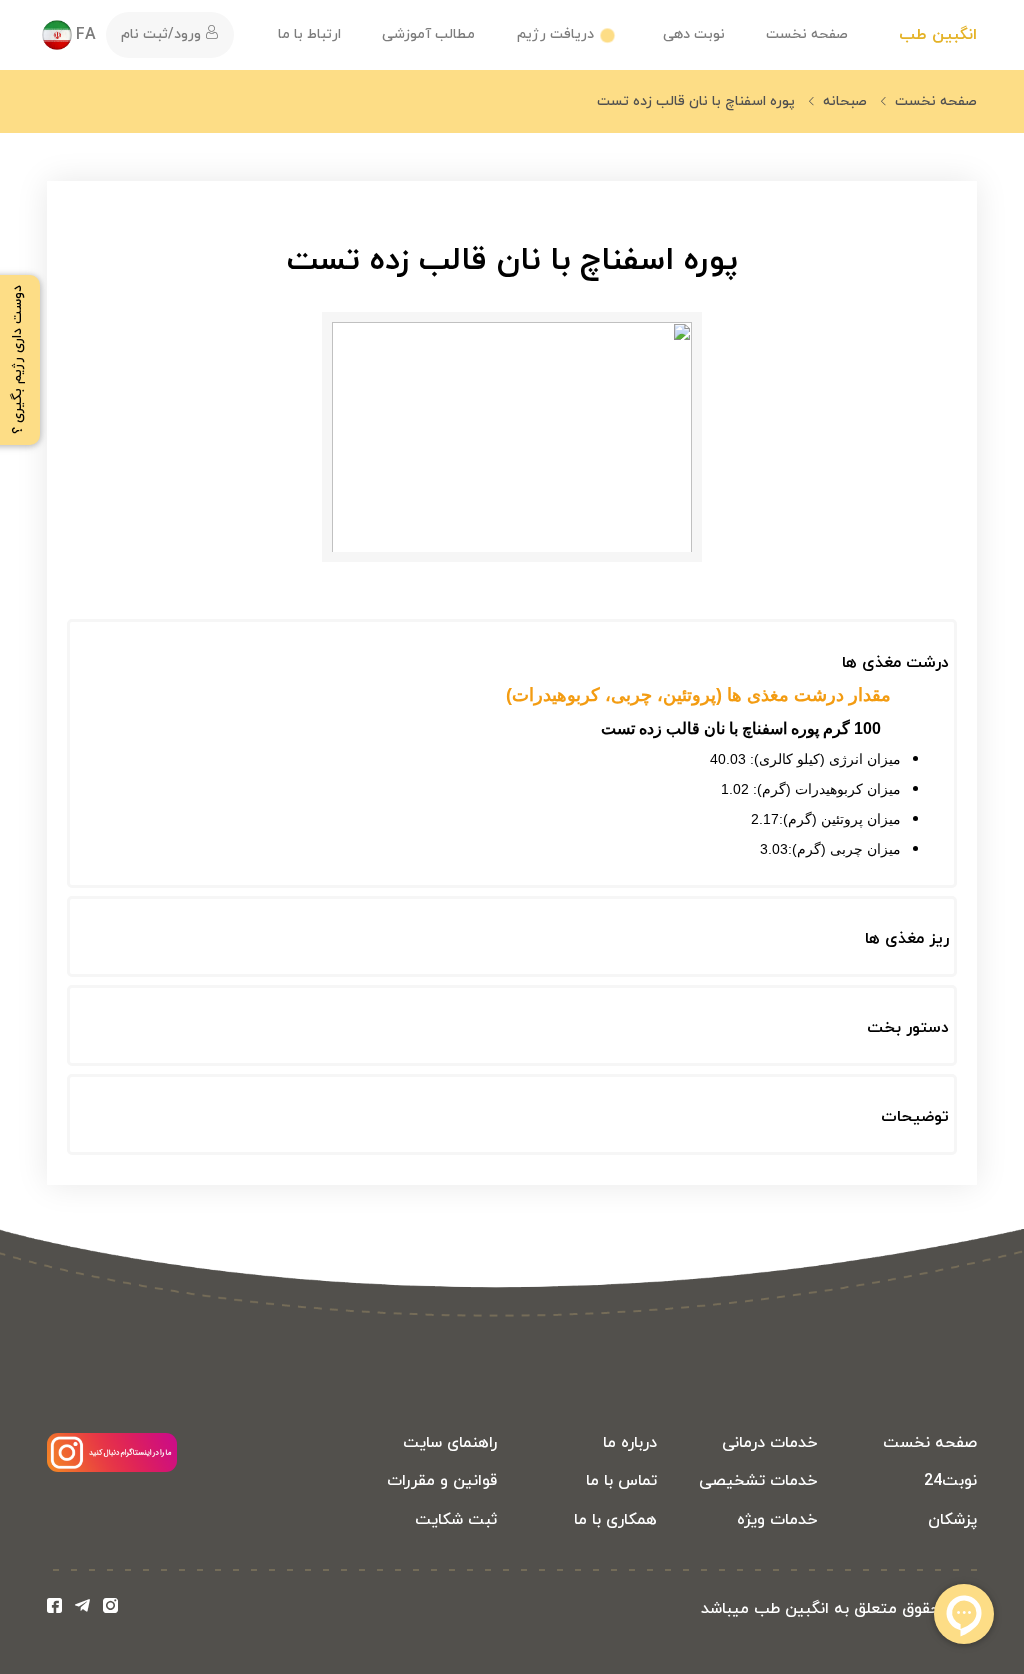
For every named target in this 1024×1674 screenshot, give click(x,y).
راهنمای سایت (450, 1443)
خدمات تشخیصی (758, 1481)
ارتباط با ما (309, 34)
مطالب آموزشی (428, 34)
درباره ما (630, 1443)
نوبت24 (950, 1481)
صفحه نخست (807, 34)
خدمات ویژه (777, 1520)
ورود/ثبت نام (163, 34)
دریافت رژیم (555, 34)
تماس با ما (621, 1481)
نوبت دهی (694, 34)
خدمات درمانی (769, 1443)
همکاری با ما (615, 1520)
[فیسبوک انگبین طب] (58, 1608)
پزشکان (952, 1520)
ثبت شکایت (456, 1520)
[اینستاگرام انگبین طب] (110, 1608)
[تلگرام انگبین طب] (86, 1608)
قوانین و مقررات (442, 1481)
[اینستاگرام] (112, 1468)
